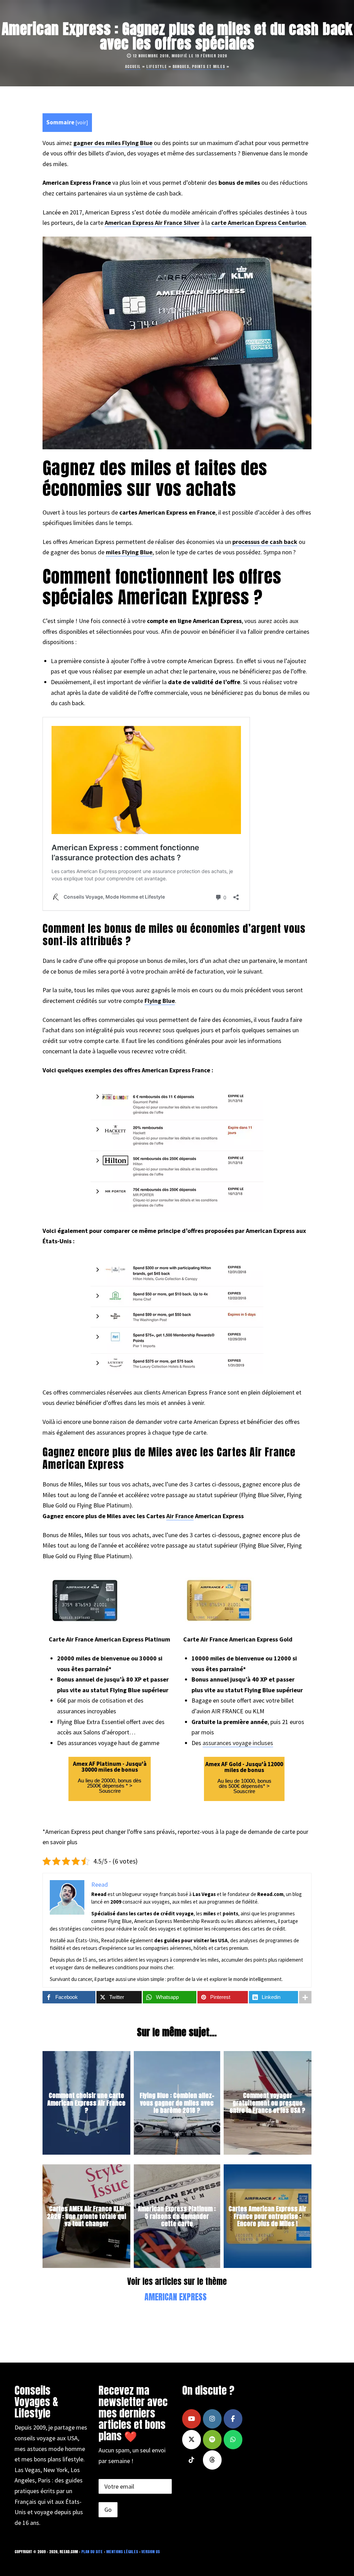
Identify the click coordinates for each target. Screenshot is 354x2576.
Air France (180, 1516)
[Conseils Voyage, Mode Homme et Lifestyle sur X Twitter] (192, 2440)
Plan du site (92, 2552)
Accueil (133, 66)
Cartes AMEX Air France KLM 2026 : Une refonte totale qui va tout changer (87, 2216)
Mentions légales (122, 2552)
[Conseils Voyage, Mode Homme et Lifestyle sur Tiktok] (192, 2460)
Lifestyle (157, 66)
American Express (176, 2297)
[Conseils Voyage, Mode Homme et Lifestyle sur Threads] (212, 2460)
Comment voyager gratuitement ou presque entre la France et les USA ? (267, 2103)
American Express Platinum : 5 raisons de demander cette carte (177, 2216)
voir (82, 122)
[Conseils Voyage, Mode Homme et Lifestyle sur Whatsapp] (233, 2440)
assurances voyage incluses (238, 1743)
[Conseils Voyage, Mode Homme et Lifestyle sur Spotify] (212, 2440)
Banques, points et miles (199, 66)
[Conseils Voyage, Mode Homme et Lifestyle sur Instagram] (212, 2419)
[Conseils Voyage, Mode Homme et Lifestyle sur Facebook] (233, 2419)
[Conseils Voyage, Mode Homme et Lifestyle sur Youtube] (192, 2419)
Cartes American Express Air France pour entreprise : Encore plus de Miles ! (267, 2216)
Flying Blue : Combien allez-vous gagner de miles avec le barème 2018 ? (177, 2103)
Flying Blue (160, 1001)
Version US (151, 2552)
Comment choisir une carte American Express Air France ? (86, 2103)
